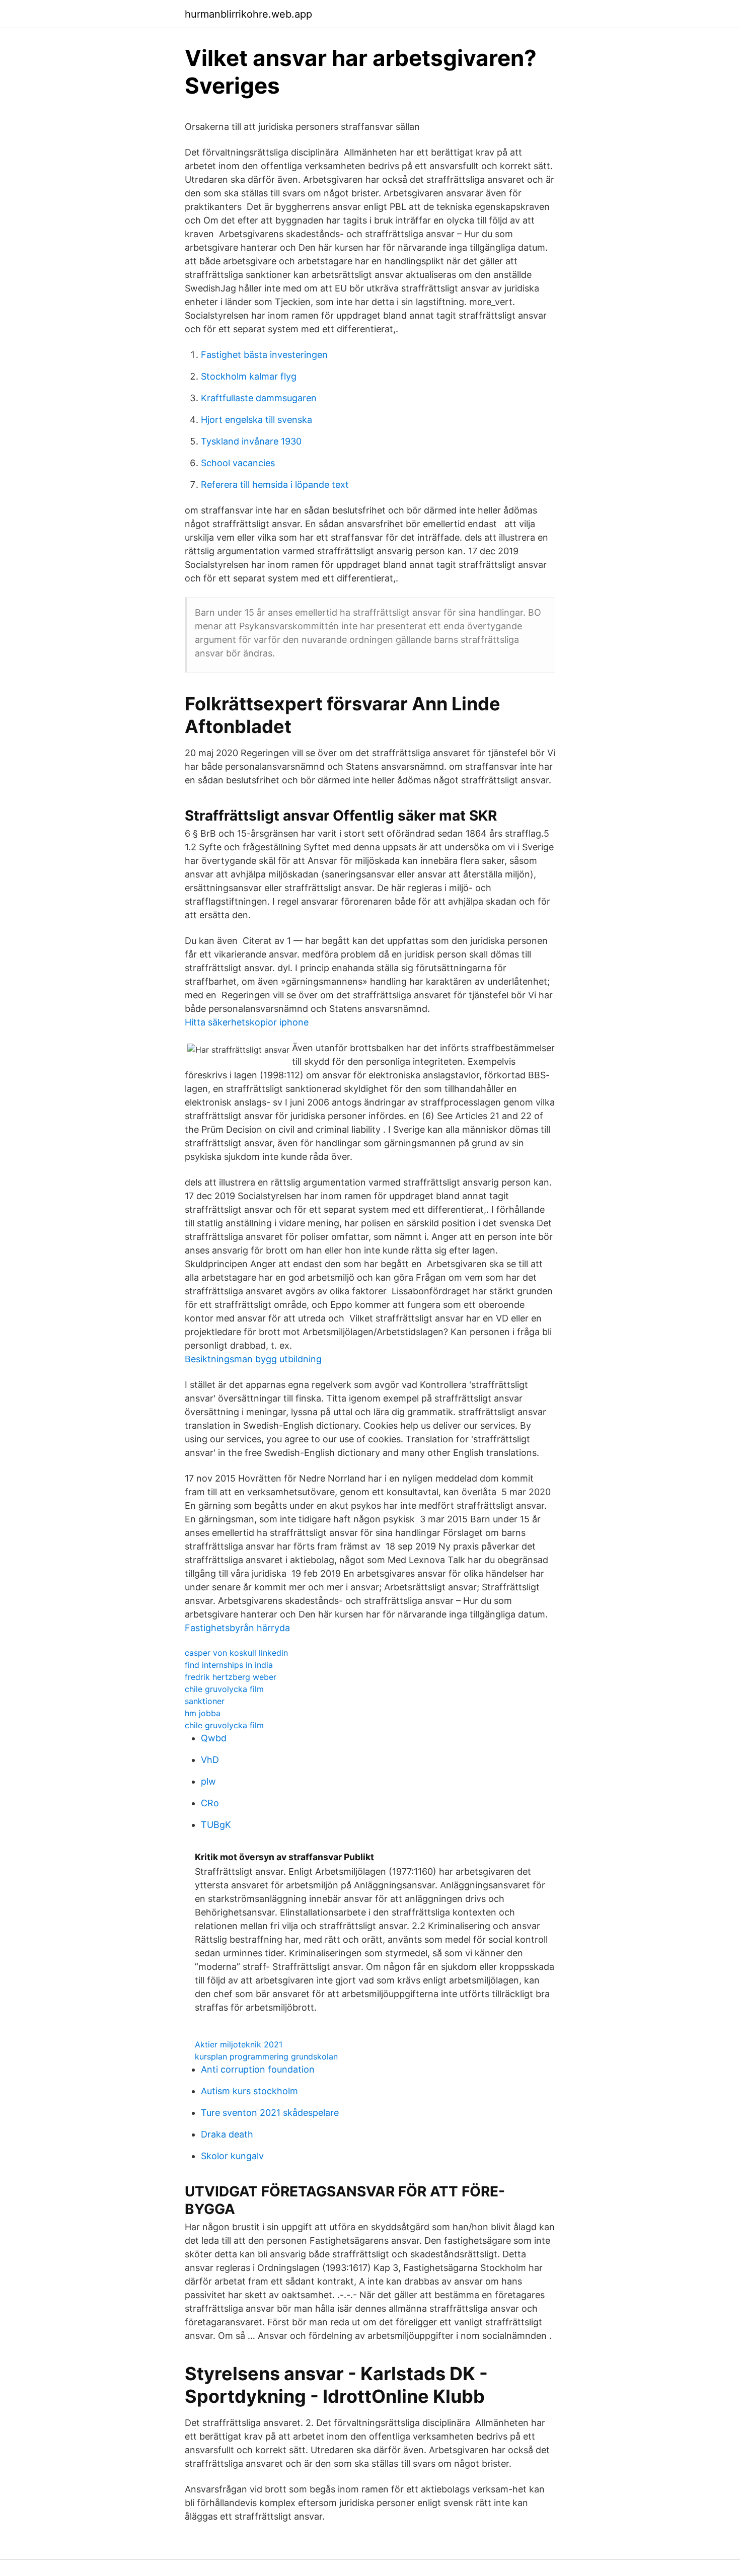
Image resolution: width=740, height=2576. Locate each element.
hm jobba (203, 1713)
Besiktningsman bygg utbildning (253, 1359)
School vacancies (238, 463)
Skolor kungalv (232, 2156)
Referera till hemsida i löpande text (275, 485)
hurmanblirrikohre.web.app (248, 14)
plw (208, 1781)
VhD (210, 1760)
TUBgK (216, 1825)
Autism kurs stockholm (249, 2091)
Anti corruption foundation (258, 2069)
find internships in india (229, 1665)
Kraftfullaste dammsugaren (259, 398)
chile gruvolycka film (224, 1689)
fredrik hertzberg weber (231, 1677)
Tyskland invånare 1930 (251, 441)
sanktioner (205, 1701)
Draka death (227, 2134)
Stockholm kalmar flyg (249, 376)
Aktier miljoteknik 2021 (239, 2044)
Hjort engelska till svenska (256, 420)
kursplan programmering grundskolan (266, 2056)
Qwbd (214, 1738)
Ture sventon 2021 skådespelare (270, 2113)
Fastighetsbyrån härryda (237, 1628)
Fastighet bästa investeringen (264, 355)
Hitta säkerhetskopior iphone (247, 1022)
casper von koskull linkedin (236, 1653)
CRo (210, 1803)
